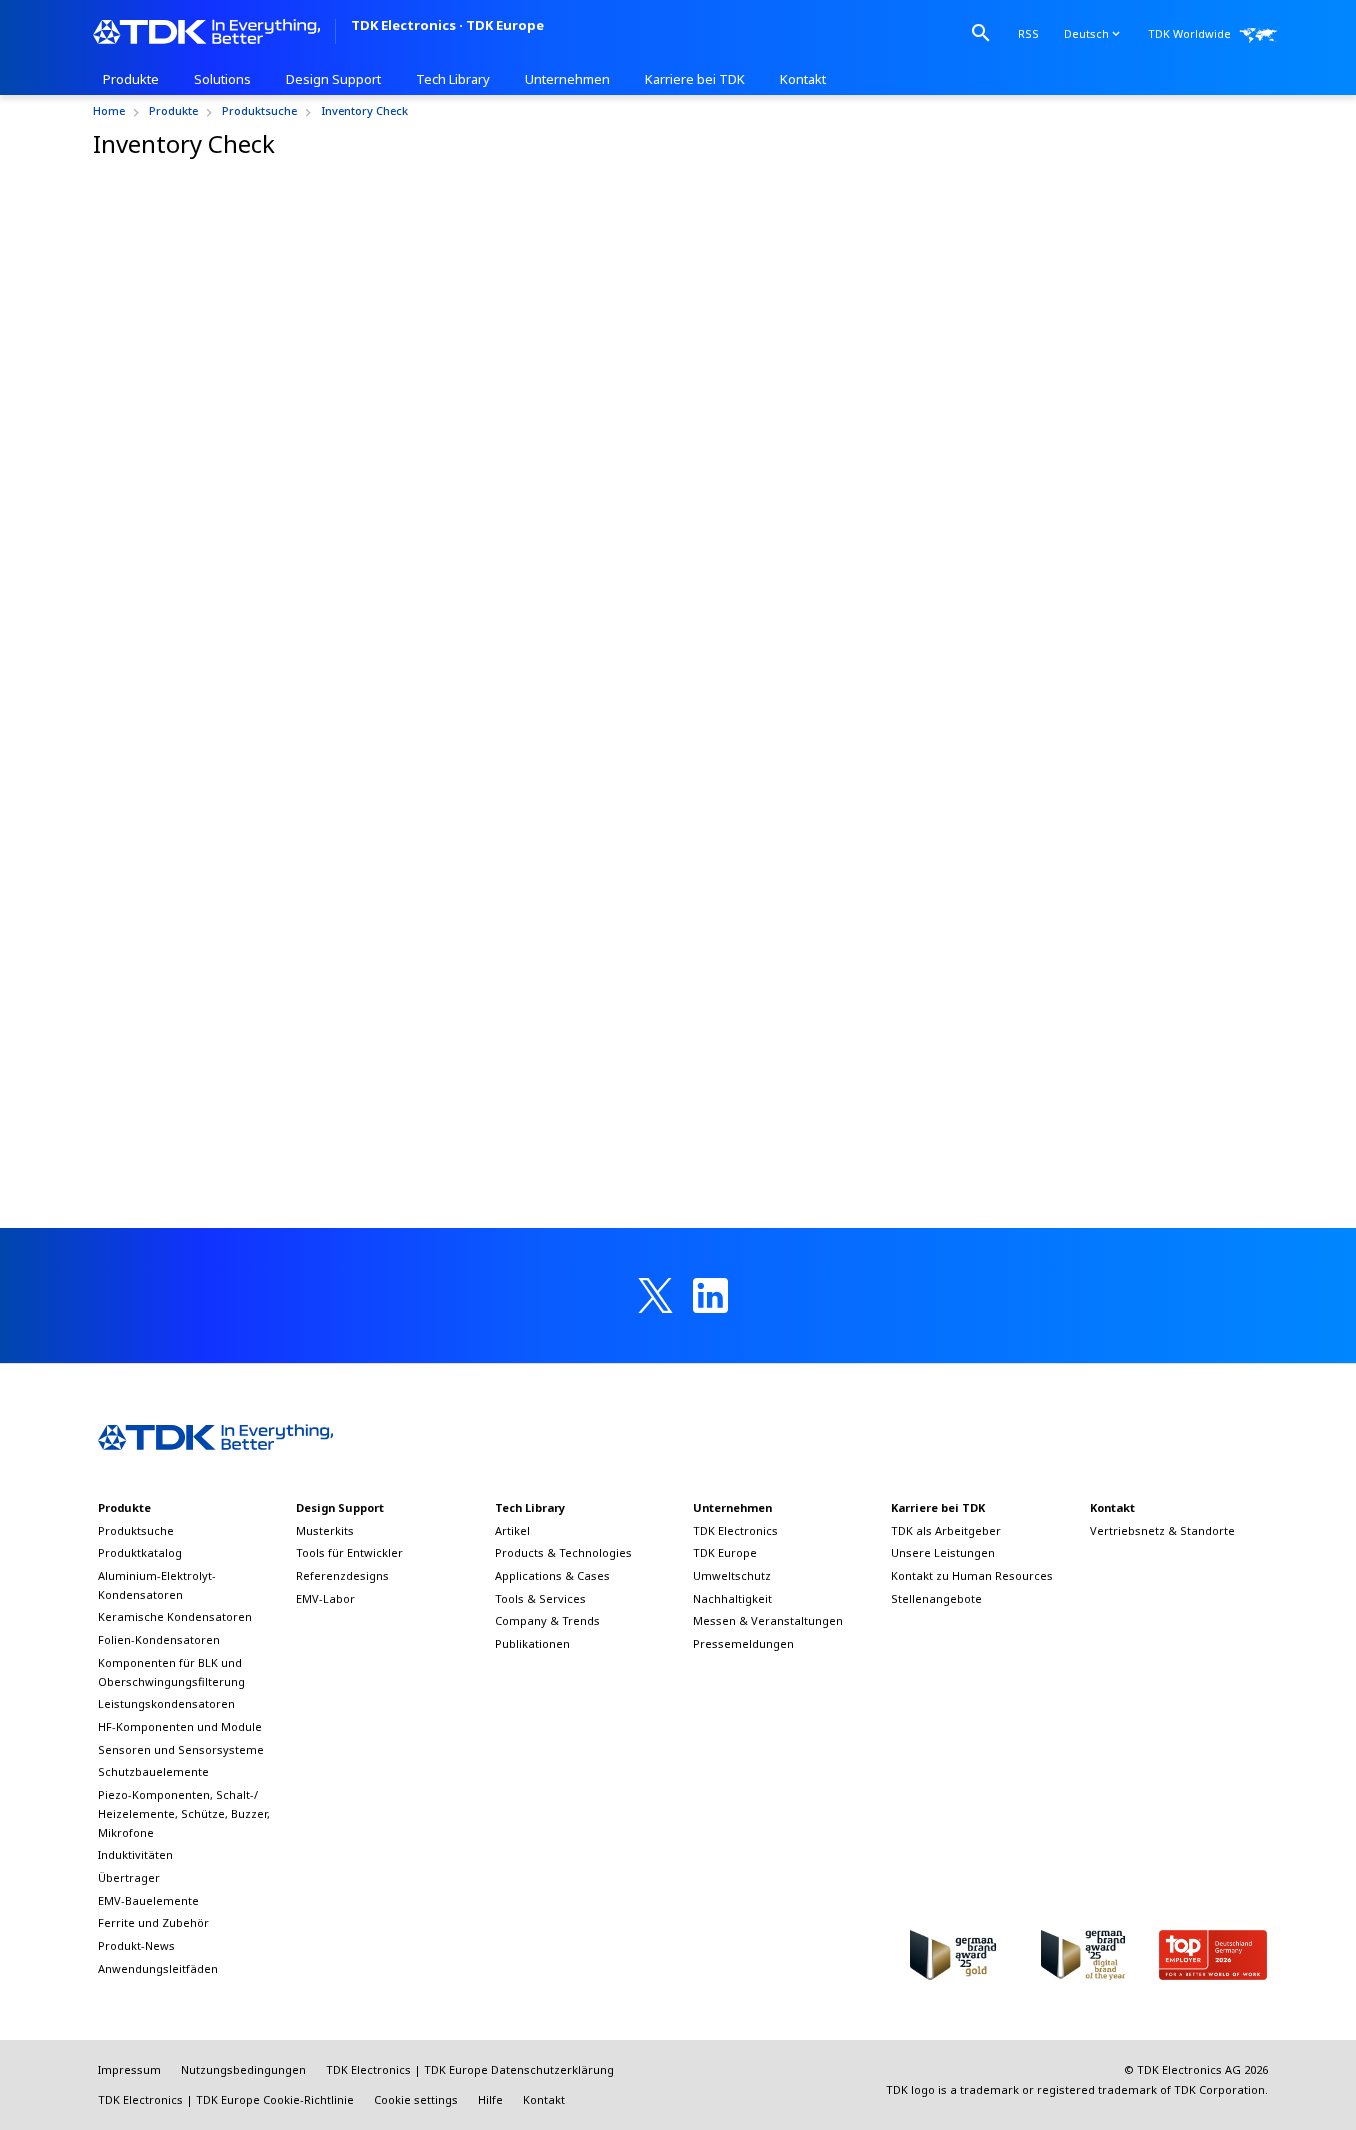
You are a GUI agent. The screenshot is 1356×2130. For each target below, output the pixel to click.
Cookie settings (416, 2099)
